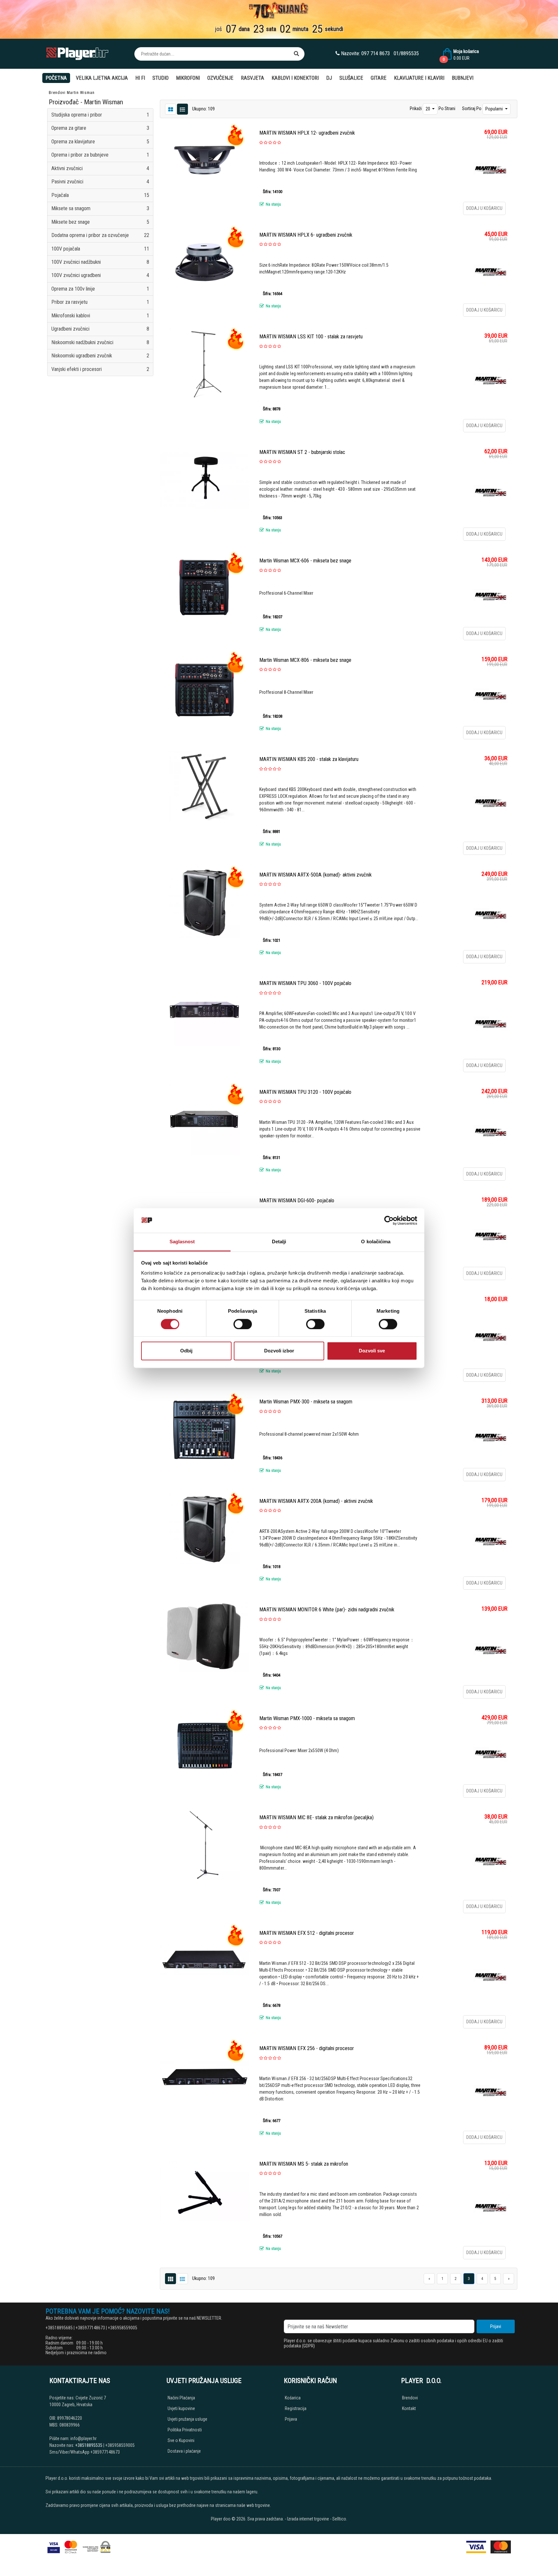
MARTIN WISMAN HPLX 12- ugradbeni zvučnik (307, 133)
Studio (160, 78)
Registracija (296, 2408)
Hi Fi (140, 78)
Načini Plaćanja (181, 2398)
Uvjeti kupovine (181, 2408)
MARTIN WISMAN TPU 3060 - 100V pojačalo (305, 983)
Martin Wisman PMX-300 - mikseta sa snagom (306, 1402)
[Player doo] (78, 54)
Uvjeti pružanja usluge (187, 2419)
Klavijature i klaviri (419, 78)
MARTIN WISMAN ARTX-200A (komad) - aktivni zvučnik (316, 1501)
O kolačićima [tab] (376, 1242)
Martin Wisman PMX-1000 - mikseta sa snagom (307, 1718)
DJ (329, 78)
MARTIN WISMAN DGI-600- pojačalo (297, 1201)
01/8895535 (406, 53)
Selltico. (340, 2519)
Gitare (379, 78)
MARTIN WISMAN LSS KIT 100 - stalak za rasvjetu (311, 337)
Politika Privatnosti (185, 2430)
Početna (56, 78)
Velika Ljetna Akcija (102, 78)
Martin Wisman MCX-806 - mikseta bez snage (305, 660)
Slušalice (351, 78)
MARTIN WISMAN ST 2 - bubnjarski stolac (302, 452)
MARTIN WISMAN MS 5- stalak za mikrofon (304, 2164)
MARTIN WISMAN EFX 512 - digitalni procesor (307, 1933)
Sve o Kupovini (181, 2440)
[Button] (296, 54)
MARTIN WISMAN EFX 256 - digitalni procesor (307, 2048)
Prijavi (496, 2326)
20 (428, 109)
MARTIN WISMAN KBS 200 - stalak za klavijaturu (309, 759)
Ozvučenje (220, 78)
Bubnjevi (463, 78)
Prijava (291, 2419)
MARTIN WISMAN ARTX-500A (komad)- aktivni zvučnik (315, 875)
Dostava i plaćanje (184, 2451)
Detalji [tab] (279, 1242)
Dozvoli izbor (279, 1351)
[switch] (243, 1324)
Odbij (186, 1351)
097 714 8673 (376, 53)
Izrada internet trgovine (308, 2519)
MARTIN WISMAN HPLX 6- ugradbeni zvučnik (306, 235)
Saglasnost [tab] (182, 1242)
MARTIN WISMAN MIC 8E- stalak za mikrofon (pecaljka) (316, 1817)
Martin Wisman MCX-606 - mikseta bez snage (305, 561)
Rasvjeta (253, 78)
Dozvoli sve (372, 1351)
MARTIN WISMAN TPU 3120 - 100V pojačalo (305, 1092)
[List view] (170, 109)
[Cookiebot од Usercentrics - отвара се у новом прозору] (389, 1220)
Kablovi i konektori (295, 78)
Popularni (495, 109)
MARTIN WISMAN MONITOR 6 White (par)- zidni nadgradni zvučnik (327, 1610)
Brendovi (57, 93)
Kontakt (409, 2408)
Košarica (293, 2398)
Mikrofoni (188, 78)
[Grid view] (182, 109)
